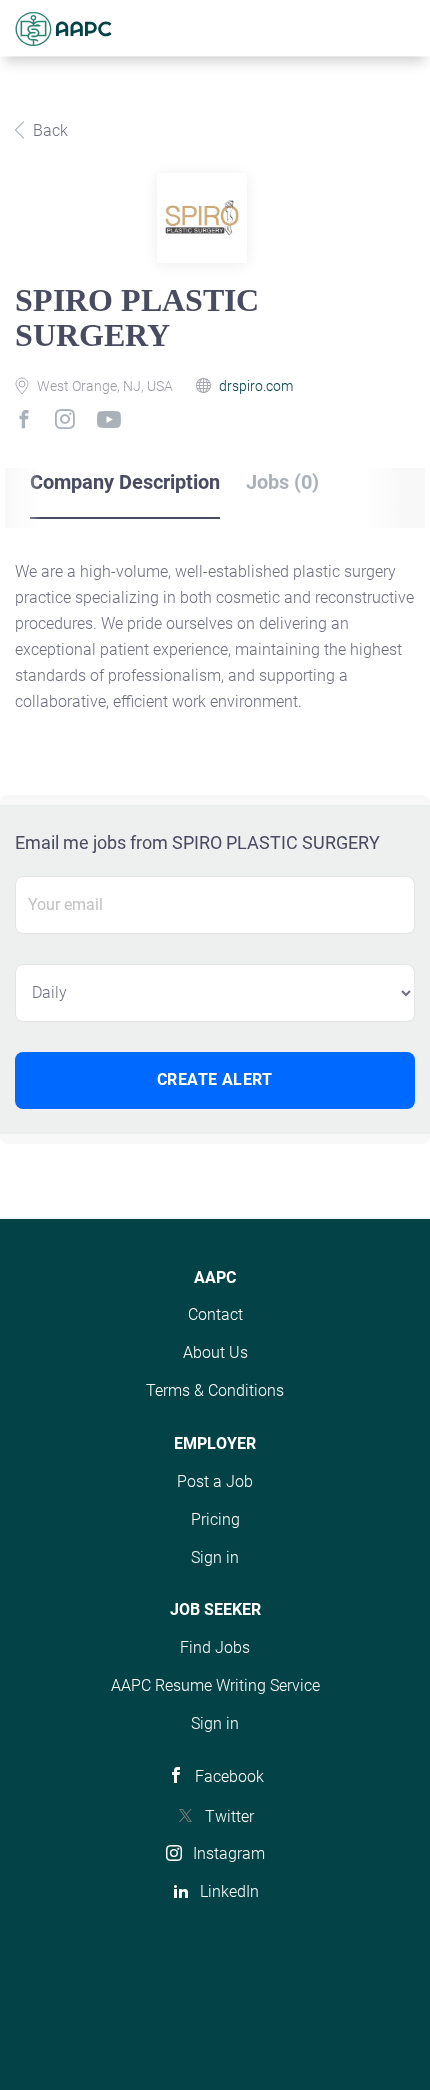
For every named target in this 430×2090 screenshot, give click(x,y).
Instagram (229, 1853)
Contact (215, 1314)
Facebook (229, 1776)
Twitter (229, 1816)
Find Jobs (215, 1647)
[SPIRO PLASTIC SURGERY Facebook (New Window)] (28, 422)
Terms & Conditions (215, 1390)
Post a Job (215, 1481)
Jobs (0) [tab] (282, 482)
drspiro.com (256, 386)
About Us (215, 1352)
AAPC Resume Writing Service (215, 1685)
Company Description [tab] (125, 482)
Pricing (215, 1519)
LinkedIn (229, 1891)
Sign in (215, 1557)
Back (48, 130)
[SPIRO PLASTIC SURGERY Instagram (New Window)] (68, 423)
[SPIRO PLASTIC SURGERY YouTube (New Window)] (108, 428)
